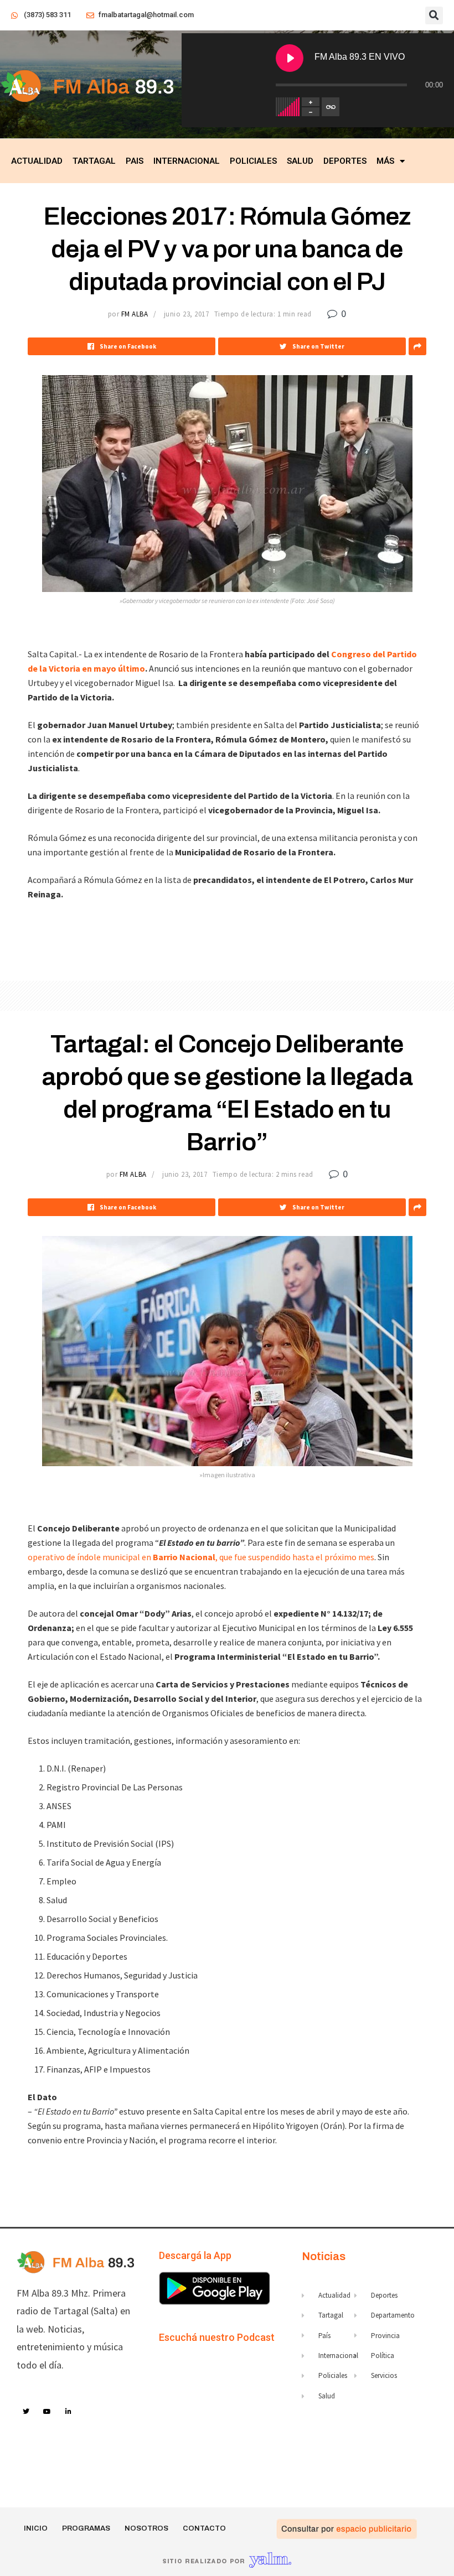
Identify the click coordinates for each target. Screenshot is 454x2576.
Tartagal (94, 161)
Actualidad (37, 161)
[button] (434, 15)
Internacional (187, 161)
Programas (86, 2528)
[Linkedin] (69, 2412)
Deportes (345, 161)
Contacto (204, 2528)
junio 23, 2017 (186, 314)
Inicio (36, 2528)
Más (385, 161)
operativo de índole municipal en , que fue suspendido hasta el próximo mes (201, 1557)
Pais (135, 161)
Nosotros (146, 2528)
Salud (300, 161)
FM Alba (135, 314)
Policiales (253, 161)
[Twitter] (26, 2412)
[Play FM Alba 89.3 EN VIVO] (290, 58)
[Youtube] (48, 2412)
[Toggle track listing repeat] (331, 107)
